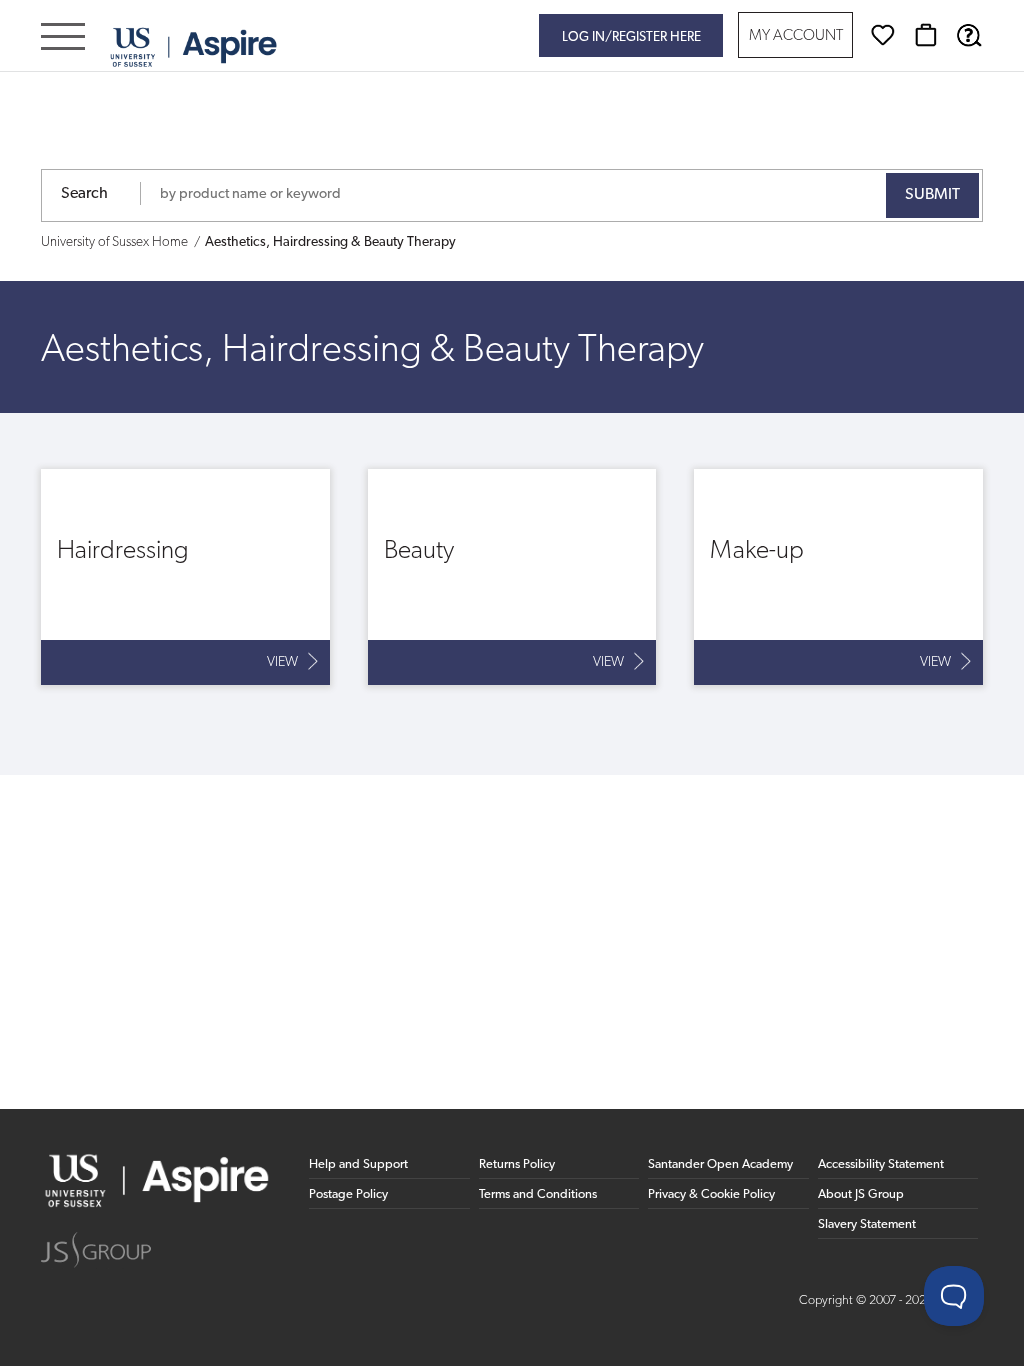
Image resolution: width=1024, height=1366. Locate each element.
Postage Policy (348, 1194)
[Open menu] (63, 38)
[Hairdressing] (185, 577)
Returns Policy (517, 1164)
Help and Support (358, 1164)
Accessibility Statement (881, 1164)
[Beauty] (512, 577)
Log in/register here (631, 37)
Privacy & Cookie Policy (711, 1194)
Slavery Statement (867, 1224)
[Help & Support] (969, 35)
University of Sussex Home (114, 242)
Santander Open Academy (720, 1164)
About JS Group (861, 1194)
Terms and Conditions (538, 1194)
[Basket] (926, 35)
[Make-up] (838, 577)
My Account (796, 36)
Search (84, 194)
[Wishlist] (883, 35)
